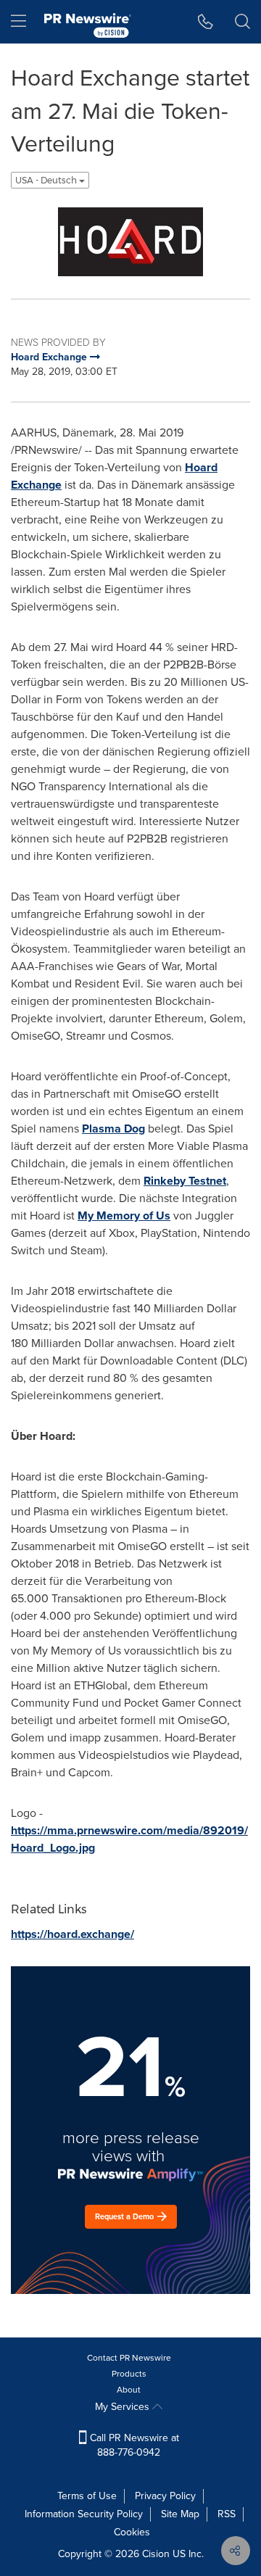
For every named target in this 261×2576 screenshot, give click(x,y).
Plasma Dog (113, 1128)
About (129, 2390)
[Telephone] (206, 22)
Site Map (180, 2514)
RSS (227, 2514)
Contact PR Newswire (129, 2358)
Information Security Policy (84, 2514)
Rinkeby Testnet (185, 1181)
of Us (124, 1215)
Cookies (132, 2532)
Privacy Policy (165, 2496)
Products (129, 2374)
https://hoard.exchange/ (72, 1934)
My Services (124, 2407)
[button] (130, 242)
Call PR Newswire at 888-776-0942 (133, 2445)
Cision (156, 2554)
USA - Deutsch (47, 180)
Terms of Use (87, 2496)
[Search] (243, 22)
